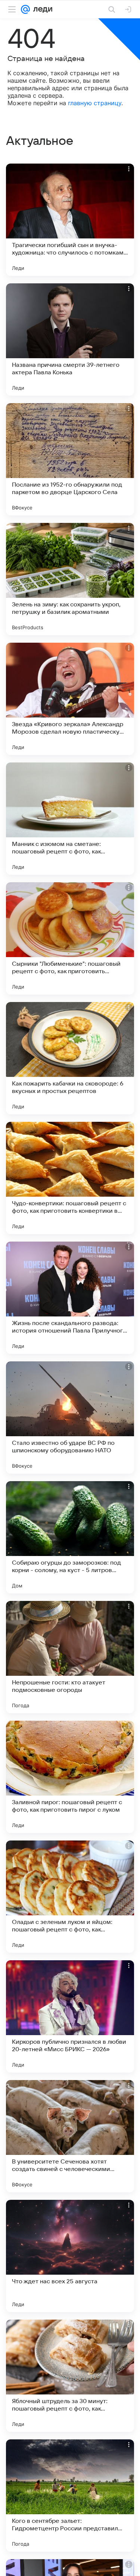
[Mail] (25, 9)
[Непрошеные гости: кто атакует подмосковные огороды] (70, 1657)
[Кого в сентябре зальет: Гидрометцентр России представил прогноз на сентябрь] (70, 2496)
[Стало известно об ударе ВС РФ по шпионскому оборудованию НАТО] (70, 1418)
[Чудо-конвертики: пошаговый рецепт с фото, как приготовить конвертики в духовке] (70, 1178)
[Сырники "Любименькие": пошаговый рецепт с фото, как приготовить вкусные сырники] (70, 938)
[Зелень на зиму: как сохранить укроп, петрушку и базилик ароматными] (70, 579)
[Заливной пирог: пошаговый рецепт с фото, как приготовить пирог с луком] (70, 1777)
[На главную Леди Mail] (41, 9)
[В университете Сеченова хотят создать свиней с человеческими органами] (70, 2136)
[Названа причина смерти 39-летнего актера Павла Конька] (70, 339)
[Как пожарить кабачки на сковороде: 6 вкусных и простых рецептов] (70, 1058)
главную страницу (95, 103)
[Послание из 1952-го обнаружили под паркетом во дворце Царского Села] (70, 459)
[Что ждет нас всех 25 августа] (70, 2256)
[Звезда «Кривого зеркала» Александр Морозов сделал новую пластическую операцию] (70, 699)
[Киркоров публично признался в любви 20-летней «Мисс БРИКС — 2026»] (70, 2016)
